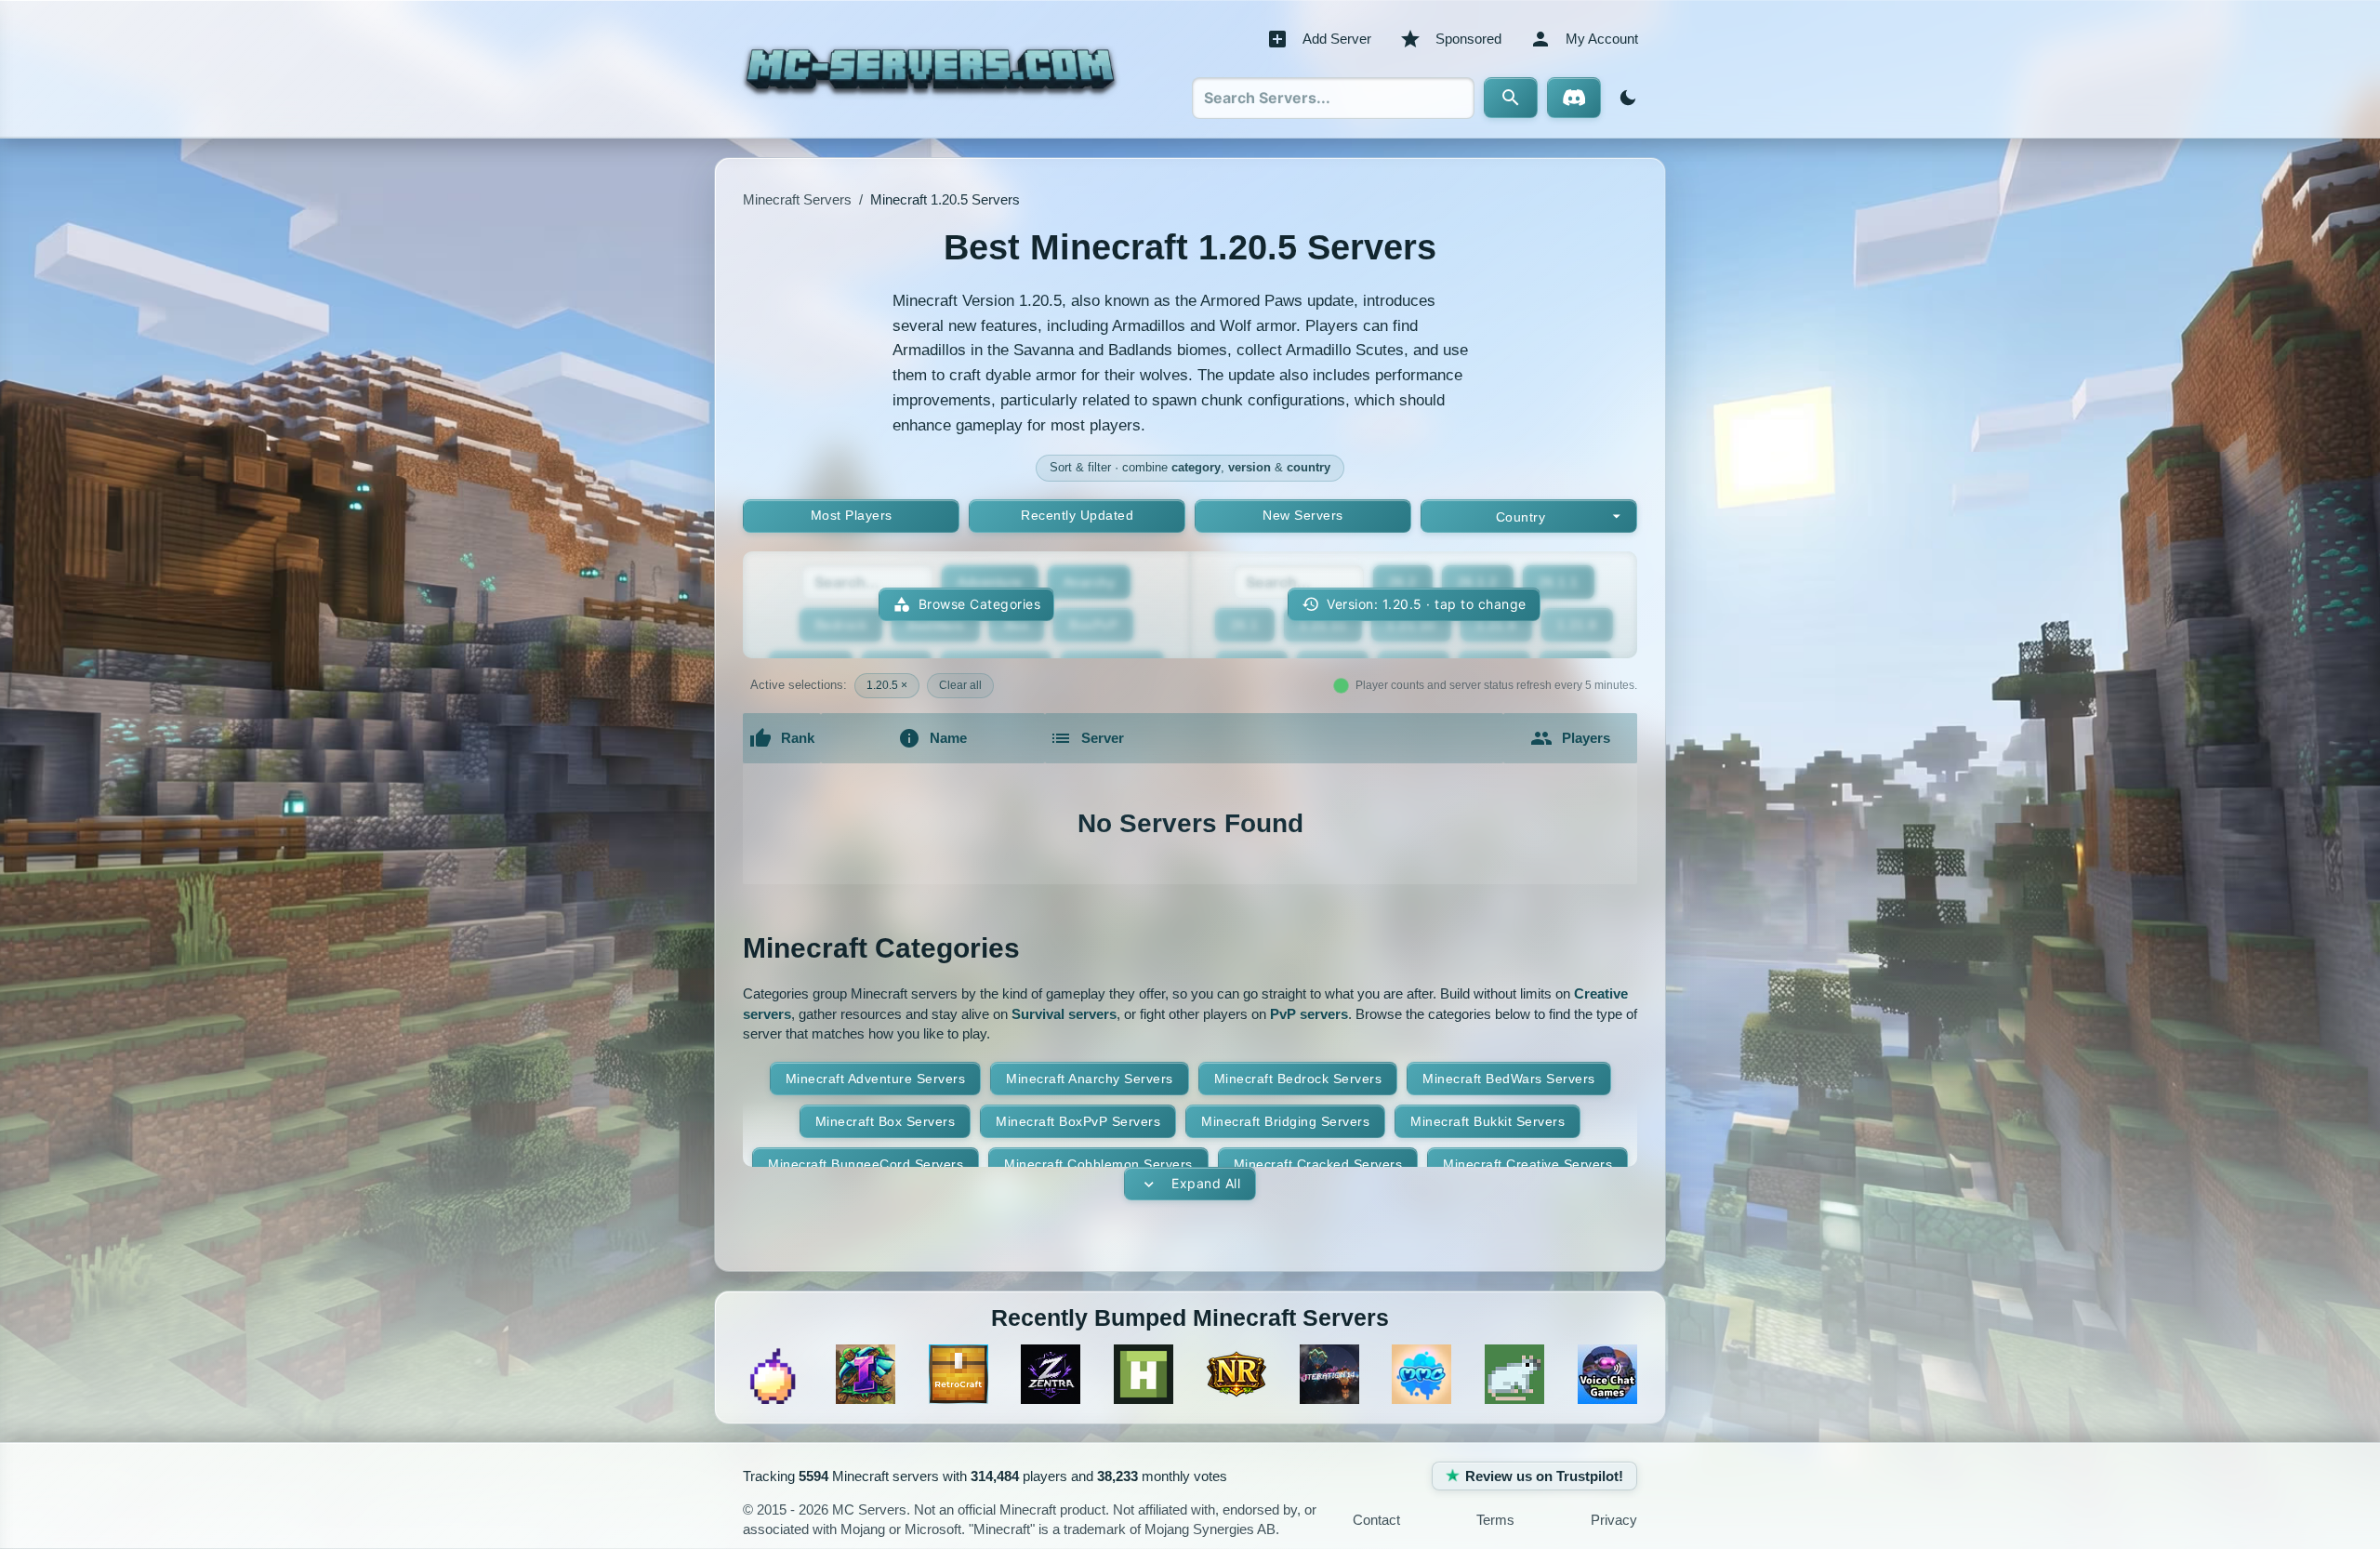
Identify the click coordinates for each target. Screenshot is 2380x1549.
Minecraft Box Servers (886, 1121)
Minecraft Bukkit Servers (1487, 1121)
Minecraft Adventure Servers (876, 1079)
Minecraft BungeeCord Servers (866, 1164)
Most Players (852, 515)
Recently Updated (1077, 515)
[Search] (1511, 98)
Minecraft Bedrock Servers (1298, 1079)
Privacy (1614, 1520)
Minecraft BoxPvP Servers (1078, 1121)
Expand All (1206, 1183)
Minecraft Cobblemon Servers (1098, 1164)
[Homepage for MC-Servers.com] (930, 69)
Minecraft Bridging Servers (1285, 1121)
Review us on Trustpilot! (1544, 1476)
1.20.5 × (887, 685)
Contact (1376, 1520)
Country (1521, 517)
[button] (1414, 605)
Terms (1495, 1520)
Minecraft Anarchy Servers (1090, 1079)
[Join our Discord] (1574, 98)
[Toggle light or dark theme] (1624, 98)
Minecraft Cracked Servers (1318, 1164)
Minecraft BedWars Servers (1509, 1079)
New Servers (1303, 515)
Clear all (960, 685)
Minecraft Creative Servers (1527, 1164)
